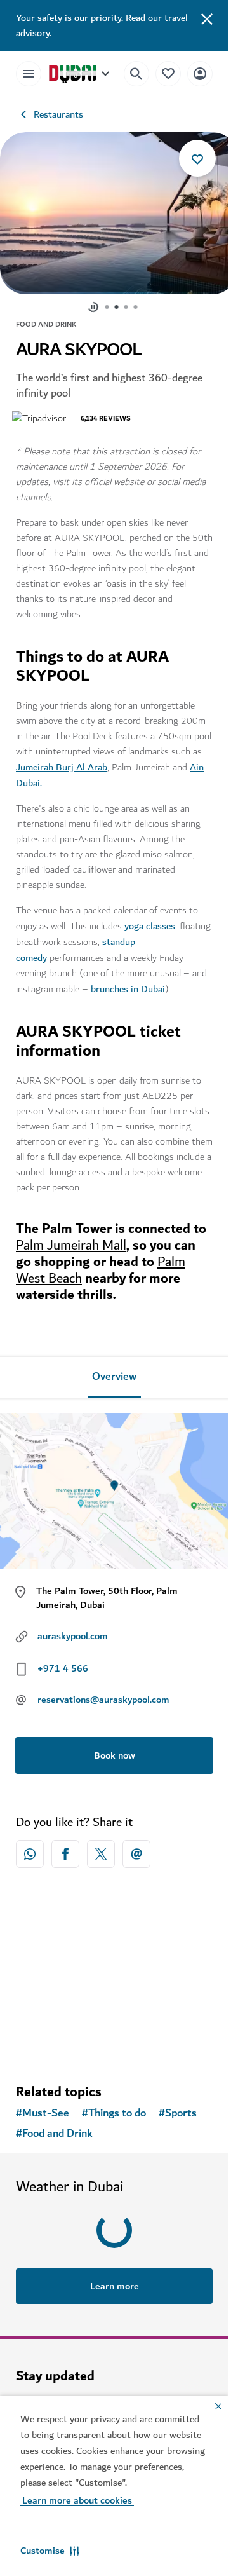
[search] (136, 74)
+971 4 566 (63, 1662)
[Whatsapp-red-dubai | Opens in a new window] (30, 1848)
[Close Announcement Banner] (207, 18)
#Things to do (114, 2107)
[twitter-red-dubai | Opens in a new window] (101, 1848)
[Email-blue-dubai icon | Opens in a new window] (136, 1848)
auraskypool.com (73, 1630)
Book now (115, 1749)
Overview (114, 1370)
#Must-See (43, 2107)
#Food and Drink (54, 2127)
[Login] (200, 73)
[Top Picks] (168, 73)
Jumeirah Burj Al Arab (62, 761)
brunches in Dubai (128, 983)
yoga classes (150, 920)
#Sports (178, 2107)
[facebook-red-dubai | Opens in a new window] (65, 1848)
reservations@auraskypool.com (103, 1693)
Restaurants (58, 114)
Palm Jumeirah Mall (71, 1239)
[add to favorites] (197, 158)
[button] (50, 2551)
